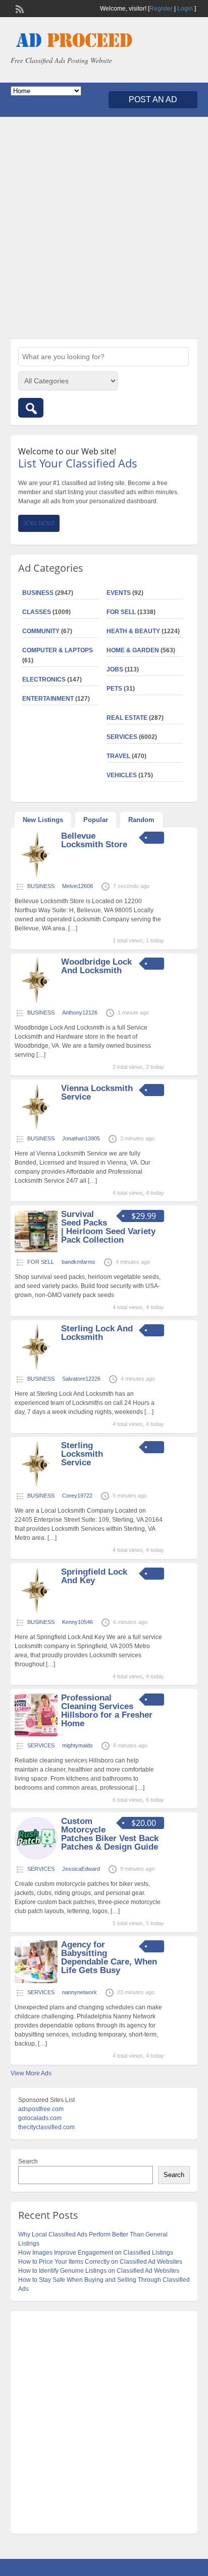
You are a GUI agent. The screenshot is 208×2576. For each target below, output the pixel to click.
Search (28, 2161)
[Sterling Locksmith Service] (36, 1484)
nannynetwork (80, 1992)
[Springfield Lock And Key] (36, 1611)
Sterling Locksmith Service (82, 1454)
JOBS (115, 669)
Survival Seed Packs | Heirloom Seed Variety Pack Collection (108, 1227)
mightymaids (77, 1745)
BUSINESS (38, 593)
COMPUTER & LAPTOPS (58, 650)
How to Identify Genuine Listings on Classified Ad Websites (99, 2271)
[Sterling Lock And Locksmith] (36, 1368)
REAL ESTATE (127, 718)
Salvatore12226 (81, 1379)
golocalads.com (40, 2118)
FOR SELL (121, 612)
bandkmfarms (79, 1262)
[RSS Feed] (19, 8)
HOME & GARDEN (133, 650)
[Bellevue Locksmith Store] (36, 875)
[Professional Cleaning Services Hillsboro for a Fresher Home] (36, 1734)
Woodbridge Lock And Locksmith (96, 966)
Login (185, 9)
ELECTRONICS (44, 680)
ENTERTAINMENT (48, 699)
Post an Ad (153, 99)
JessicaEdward (81, 1869)
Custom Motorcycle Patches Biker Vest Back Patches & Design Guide (110, 1834)
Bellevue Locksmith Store (94, 840)
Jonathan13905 (81, 1138)
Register (161, 9)
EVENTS (119, 593)
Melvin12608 (77, 886)
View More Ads (31, 2073)
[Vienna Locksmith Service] (36, 1127)
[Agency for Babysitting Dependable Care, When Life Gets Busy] (36, 1981)
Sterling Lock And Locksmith (97, 1333)
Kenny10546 (77, 1622)
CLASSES (37, 612)
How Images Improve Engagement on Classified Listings (96, 2253)
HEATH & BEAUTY (133, 631)
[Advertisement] (104, 228)
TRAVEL (118, 756)
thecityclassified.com (46, 2127)
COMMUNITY (41, 631)
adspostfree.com (41, 2109)
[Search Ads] (31, 408)
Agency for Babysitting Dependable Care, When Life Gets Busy (109, 1957)
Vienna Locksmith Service (97, 1093)
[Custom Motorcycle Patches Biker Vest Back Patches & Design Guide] (36, 1858)
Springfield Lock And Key (94, 1576)
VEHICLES (122, 775)
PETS (114, 689)
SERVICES (122, 737)
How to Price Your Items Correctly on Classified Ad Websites (100, 2262)
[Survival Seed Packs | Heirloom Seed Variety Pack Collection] (36, 1251)
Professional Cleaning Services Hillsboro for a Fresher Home (107, 1711)
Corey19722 (77, 1496)
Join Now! (39, 523)
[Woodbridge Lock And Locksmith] (36, 1001)
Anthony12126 (80, 1012)
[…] (73, 928)
